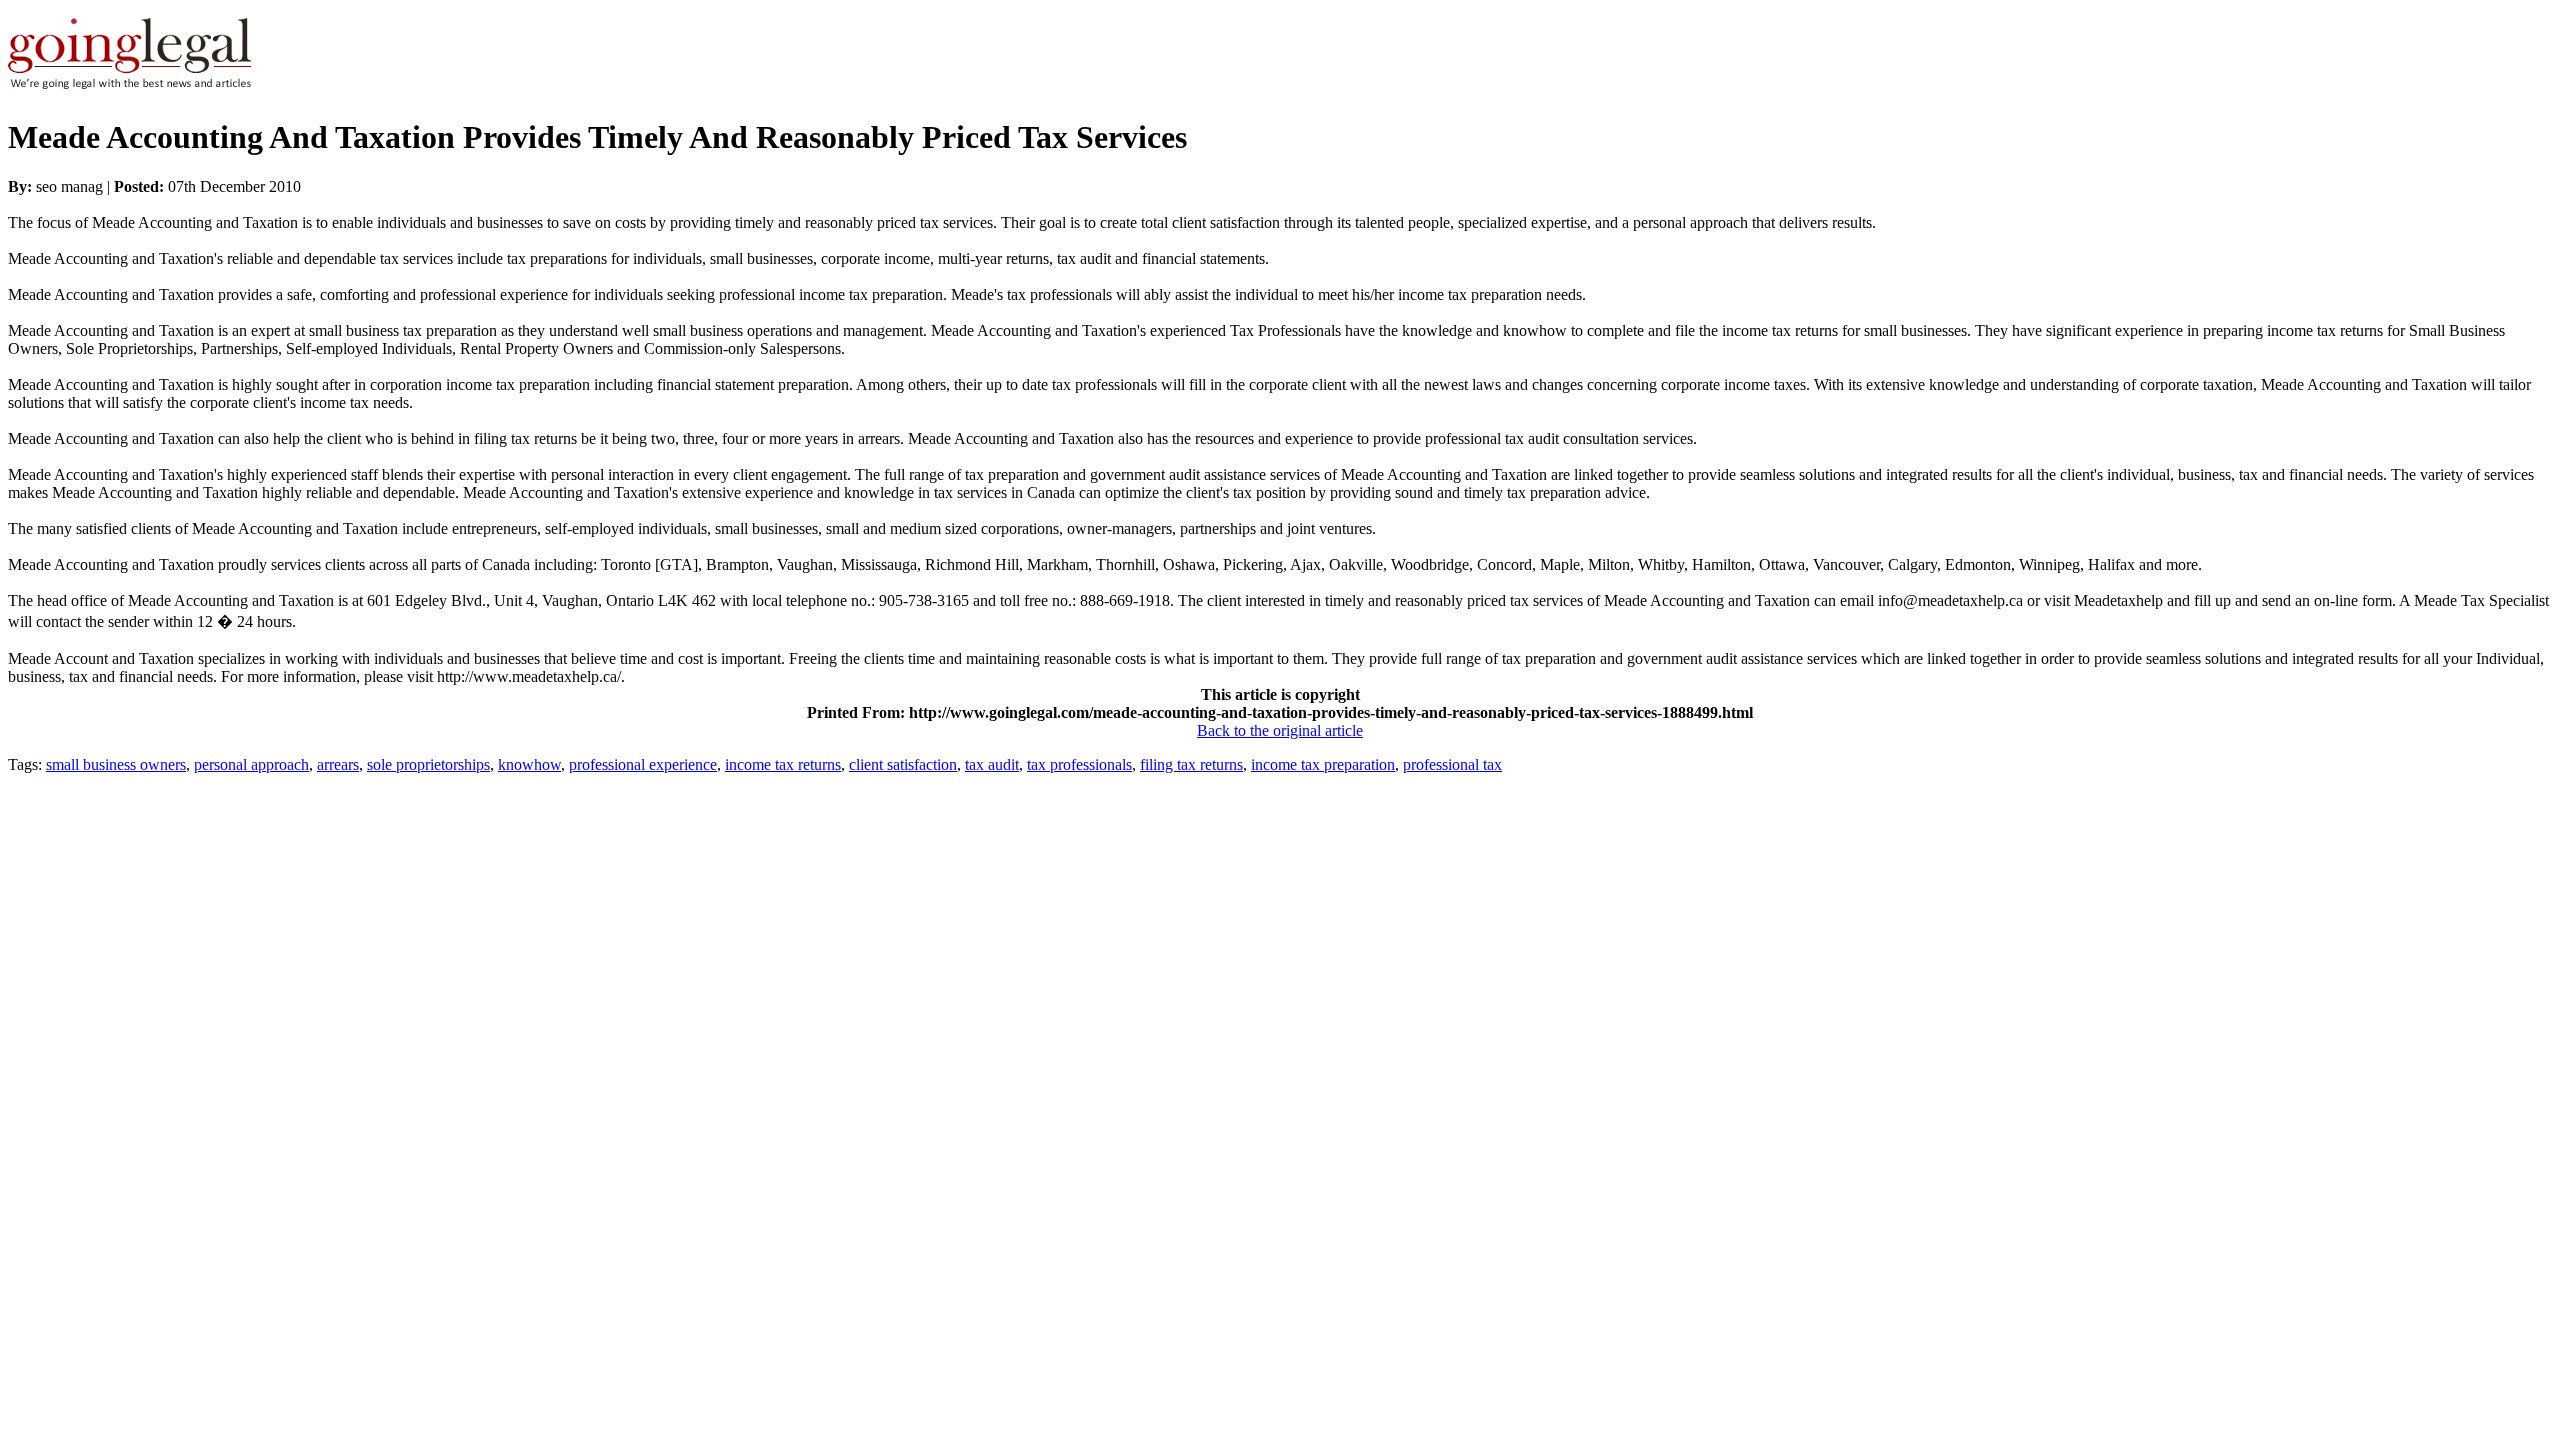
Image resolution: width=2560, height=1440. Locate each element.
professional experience (643, 764)
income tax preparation (1323, 764)
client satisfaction (903, 764)
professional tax (1452, 764)
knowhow (529, 764)
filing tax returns (1191, 764)
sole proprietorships (428, 764)
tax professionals (1079, 764)
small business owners (116, 764)
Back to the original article (1280, 730)
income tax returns (783, 764)
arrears (338, 764)
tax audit (992, 764)
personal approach (251, 764)
